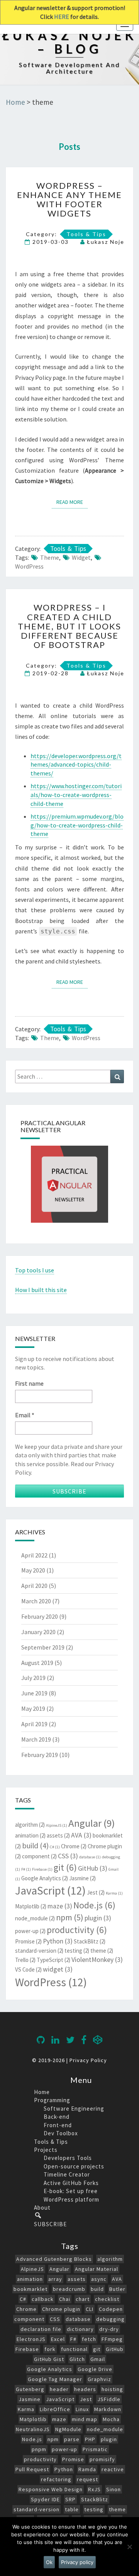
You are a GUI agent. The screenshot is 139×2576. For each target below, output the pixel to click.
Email (23, 143)
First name (28, 112)
